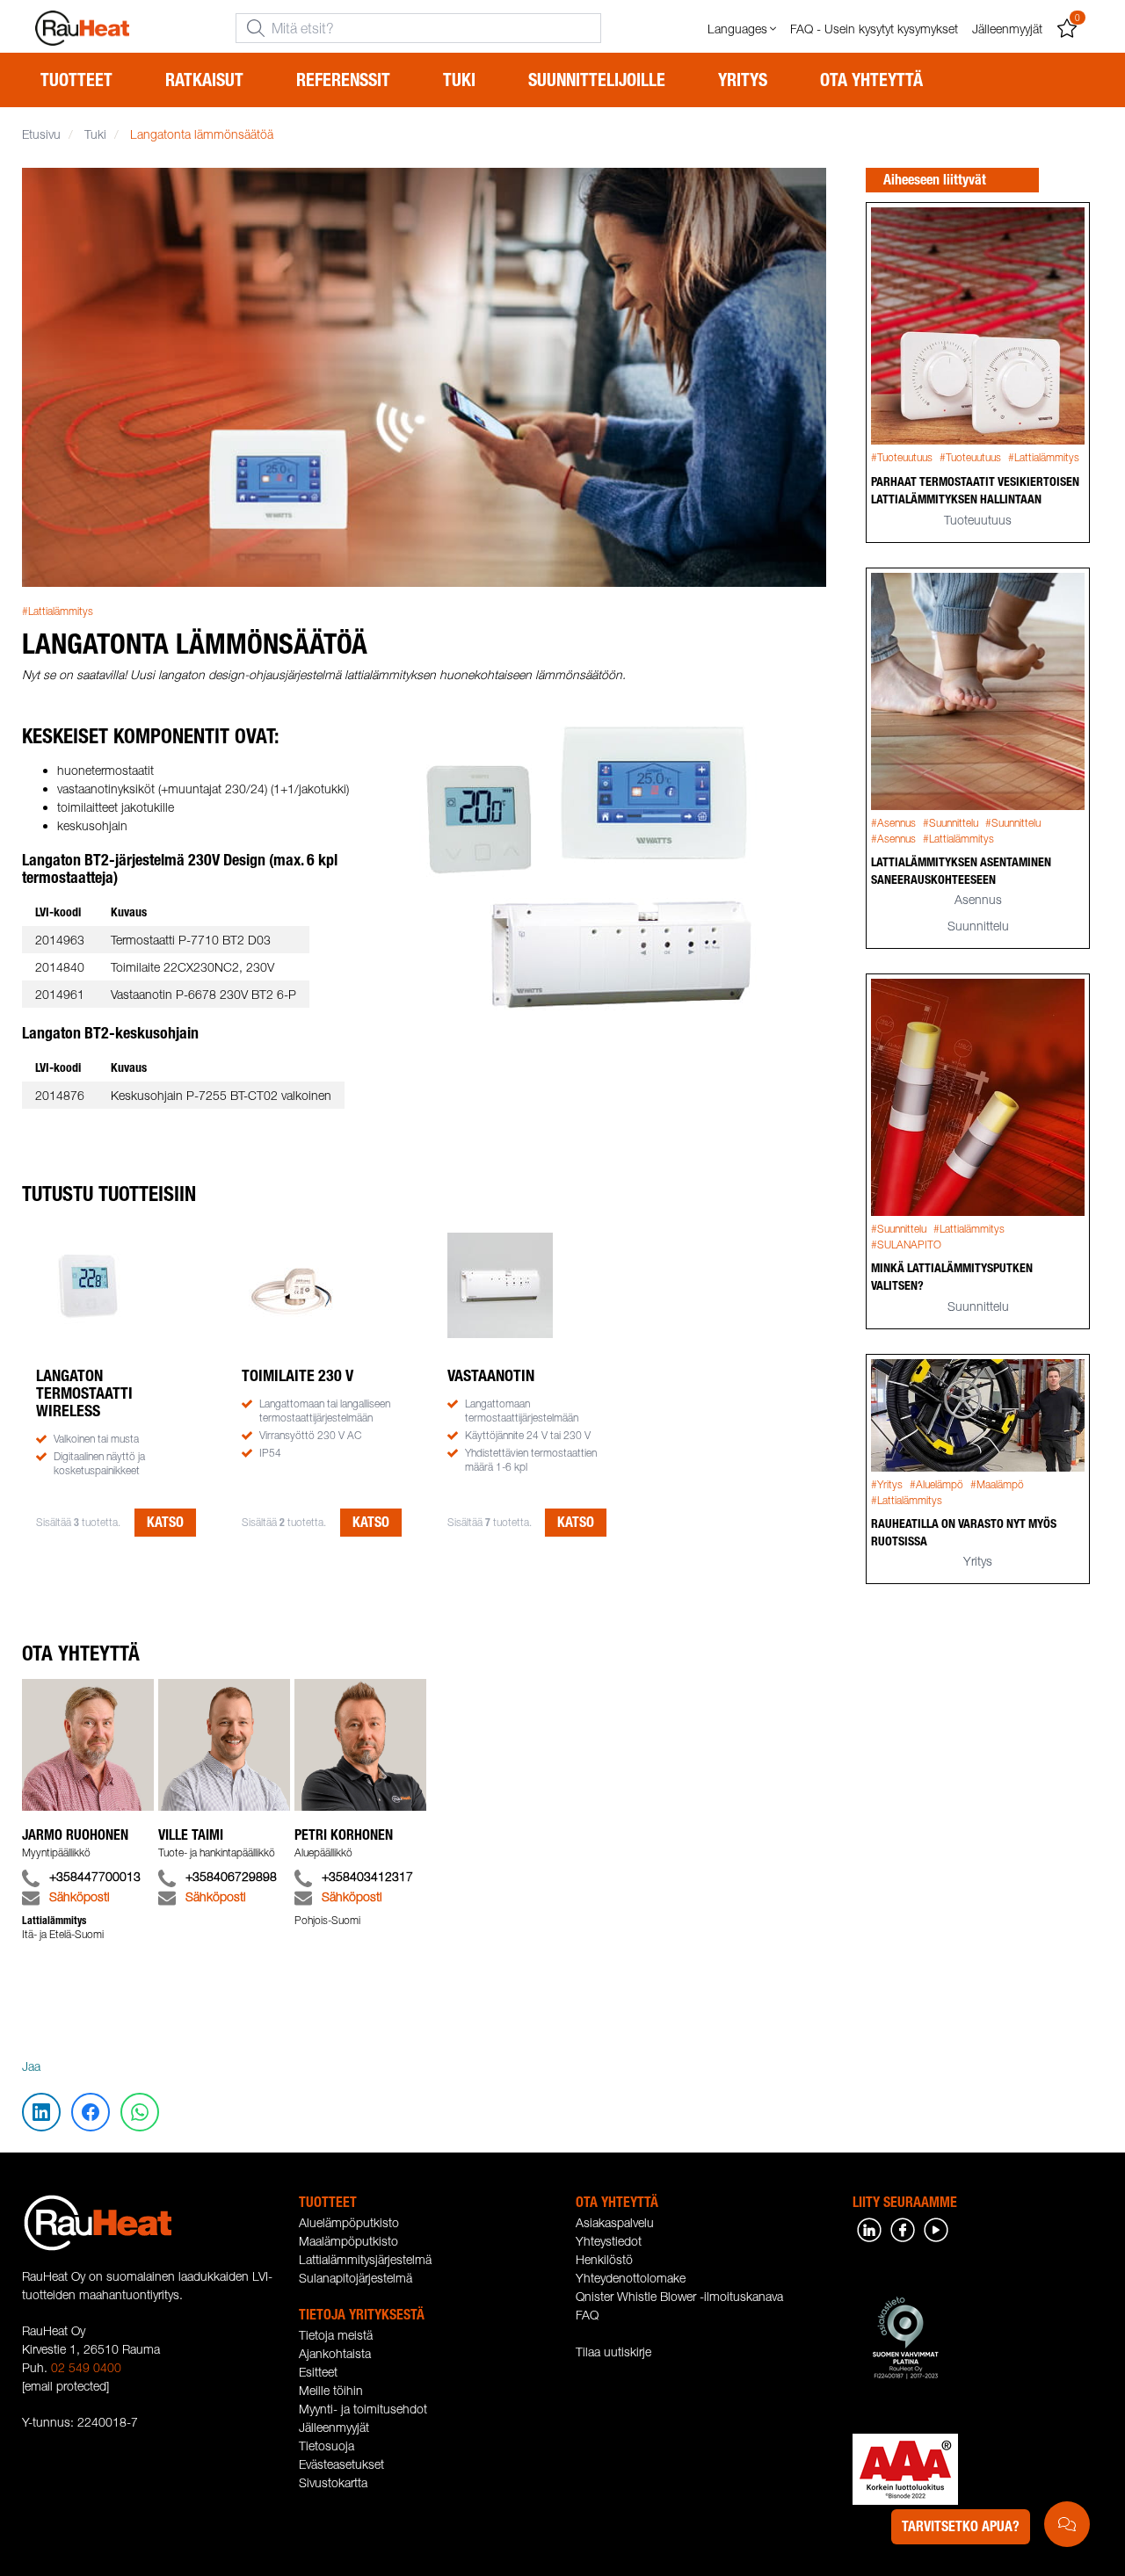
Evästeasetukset (341, 2464)
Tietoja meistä (336, 2335)
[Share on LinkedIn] (42, 189)
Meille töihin (331, 2390)
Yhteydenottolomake (631, 2278)
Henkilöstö (604, 2259)
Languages (737, 29)
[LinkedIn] (869, 2229)
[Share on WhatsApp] (42, 294)
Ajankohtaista (335, 2353)
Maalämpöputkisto (348, 2241)
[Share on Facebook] (42, 242)
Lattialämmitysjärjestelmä (365, 2259)
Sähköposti (80, 1896)
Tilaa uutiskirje (613, 2352)
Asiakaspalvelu (615, 2222)
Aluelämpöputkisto (349, 2222)
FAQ (587, 2315)
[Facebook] (903, 2229)
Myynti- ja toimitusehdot (363, 2409)
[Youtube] (936, 2229)
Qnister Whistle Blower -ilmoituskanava (679, 2296)
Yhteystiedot (609, 2241)
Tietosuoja (327, 2446)
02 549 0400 (86, 2367)
